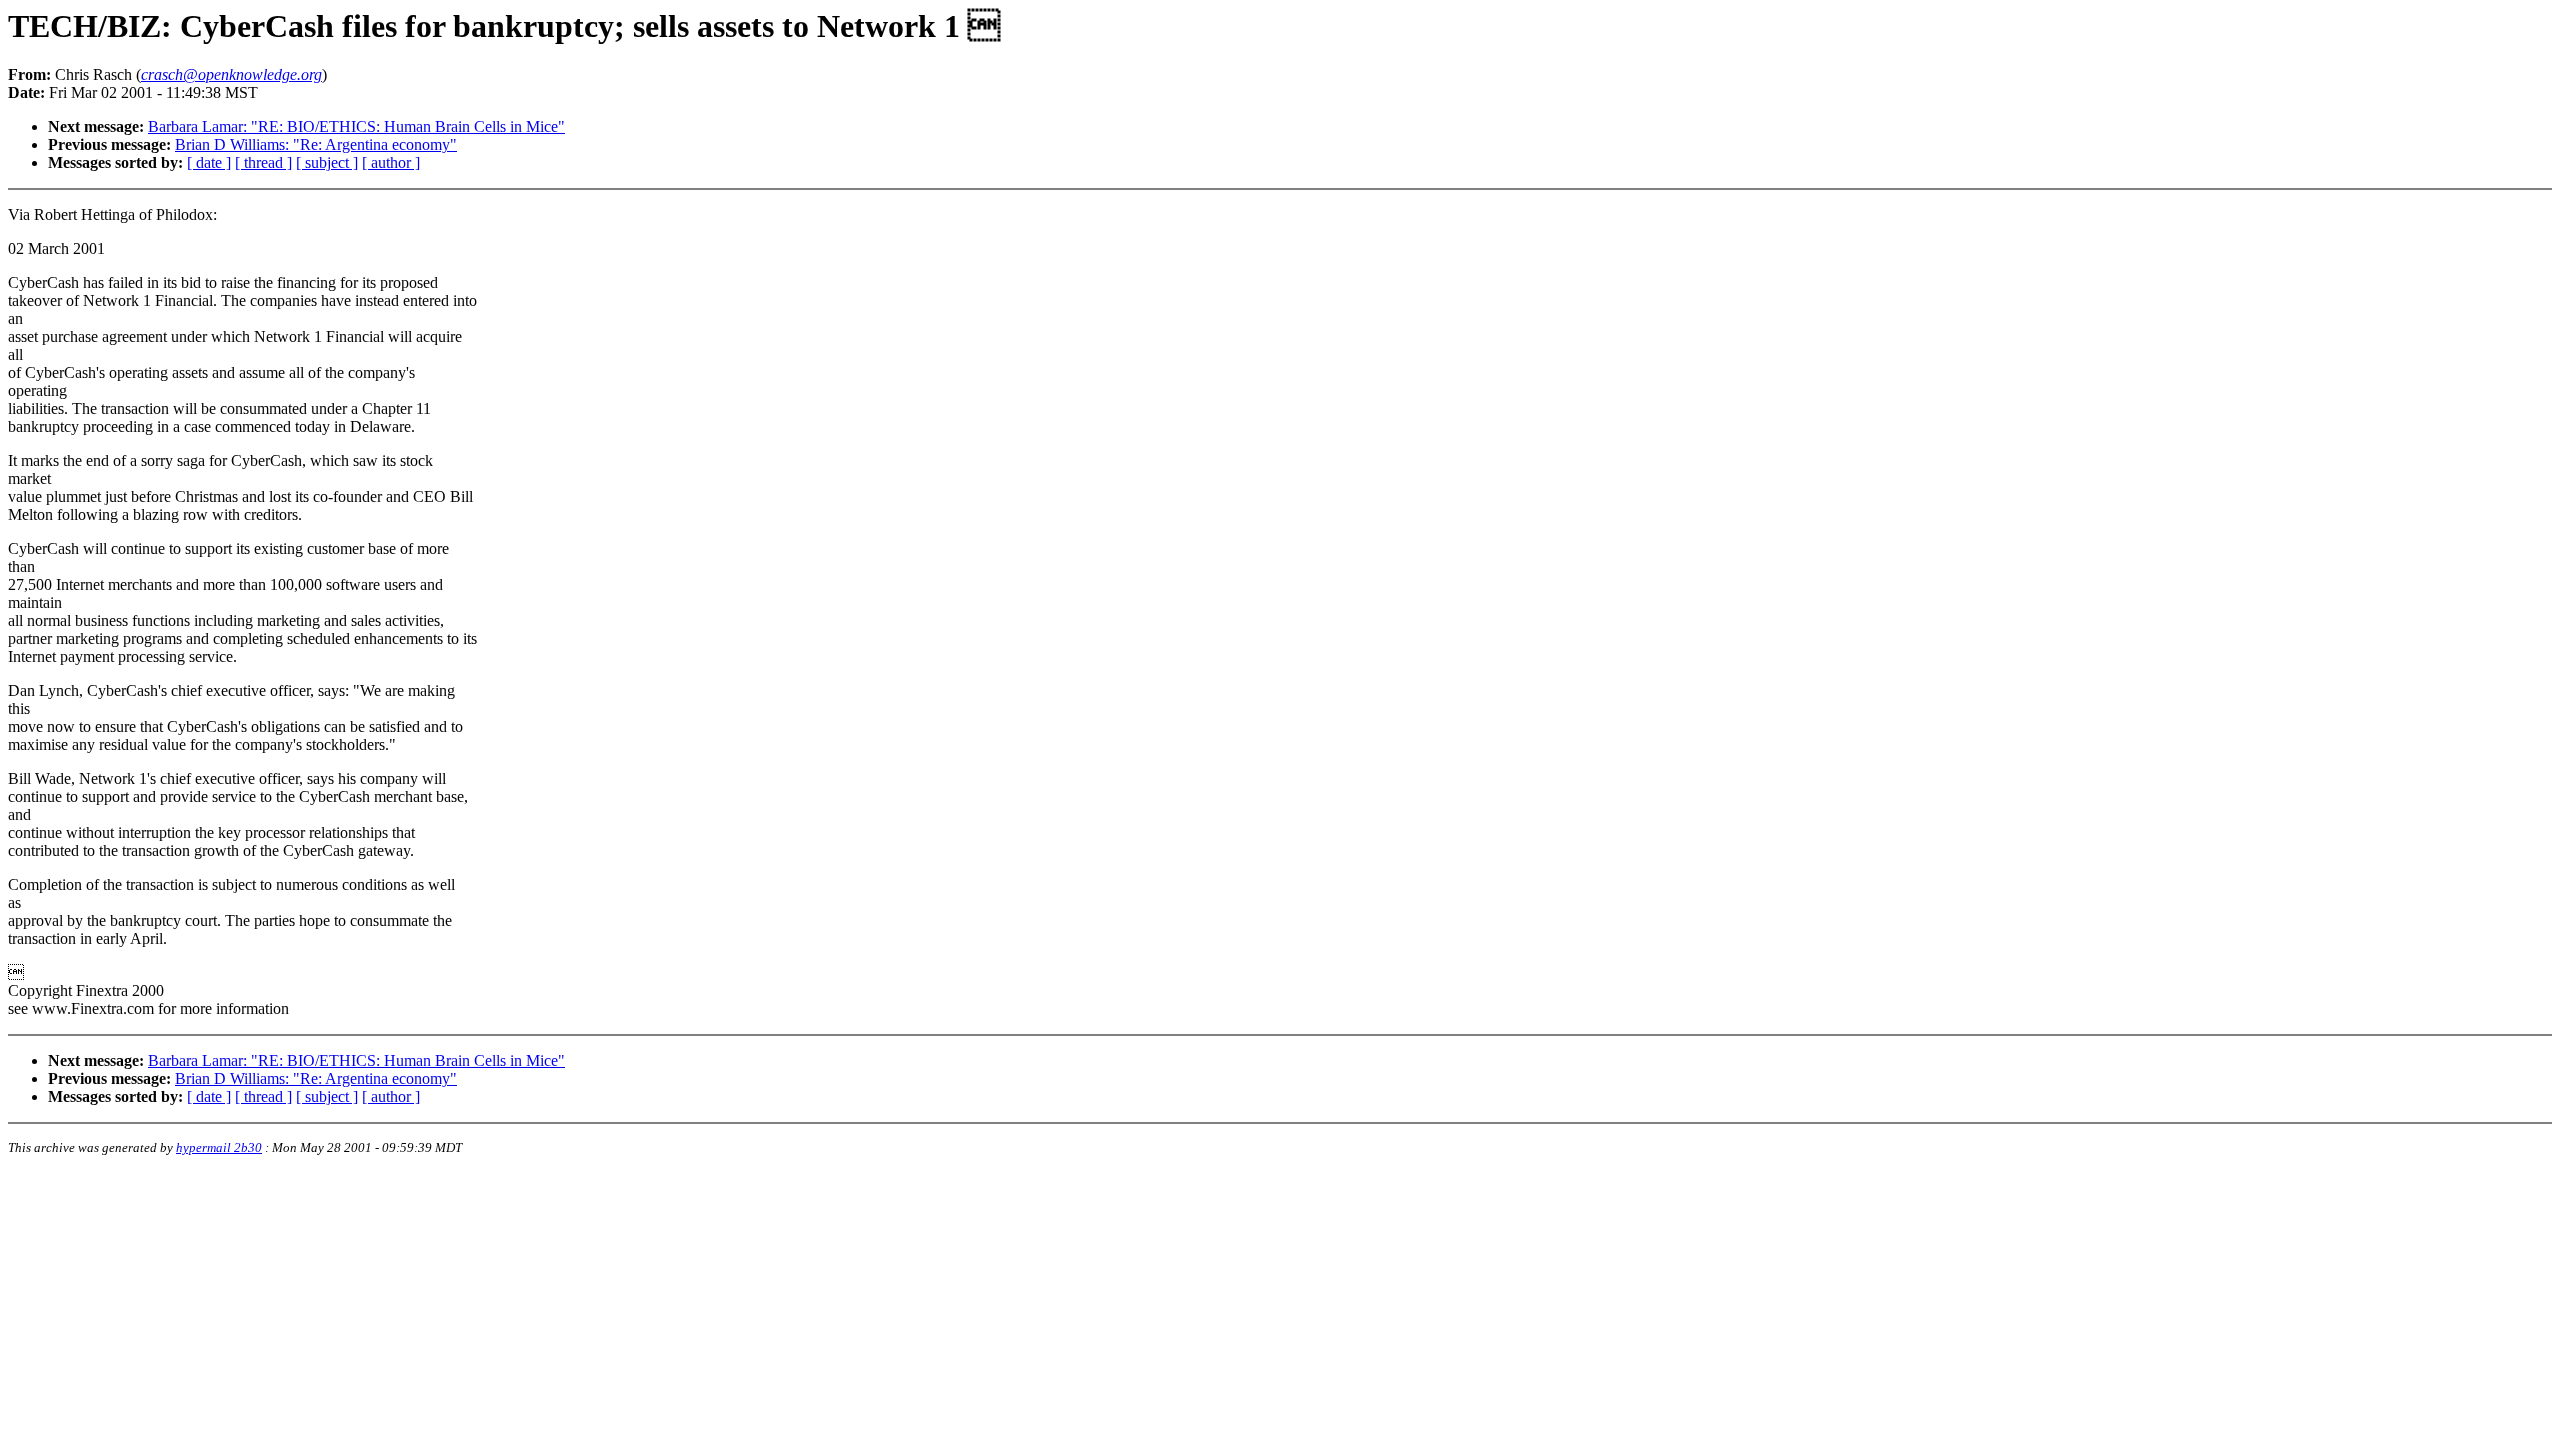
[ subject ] (327, 162)
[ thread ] (263, 162)
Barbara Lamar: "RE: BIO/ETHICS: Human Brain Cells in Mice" (356, 126)
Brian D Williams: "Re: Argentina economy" (316, 144)
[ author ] (391, 162)
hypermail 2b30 (219, 1147)
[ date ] (209, 162)
